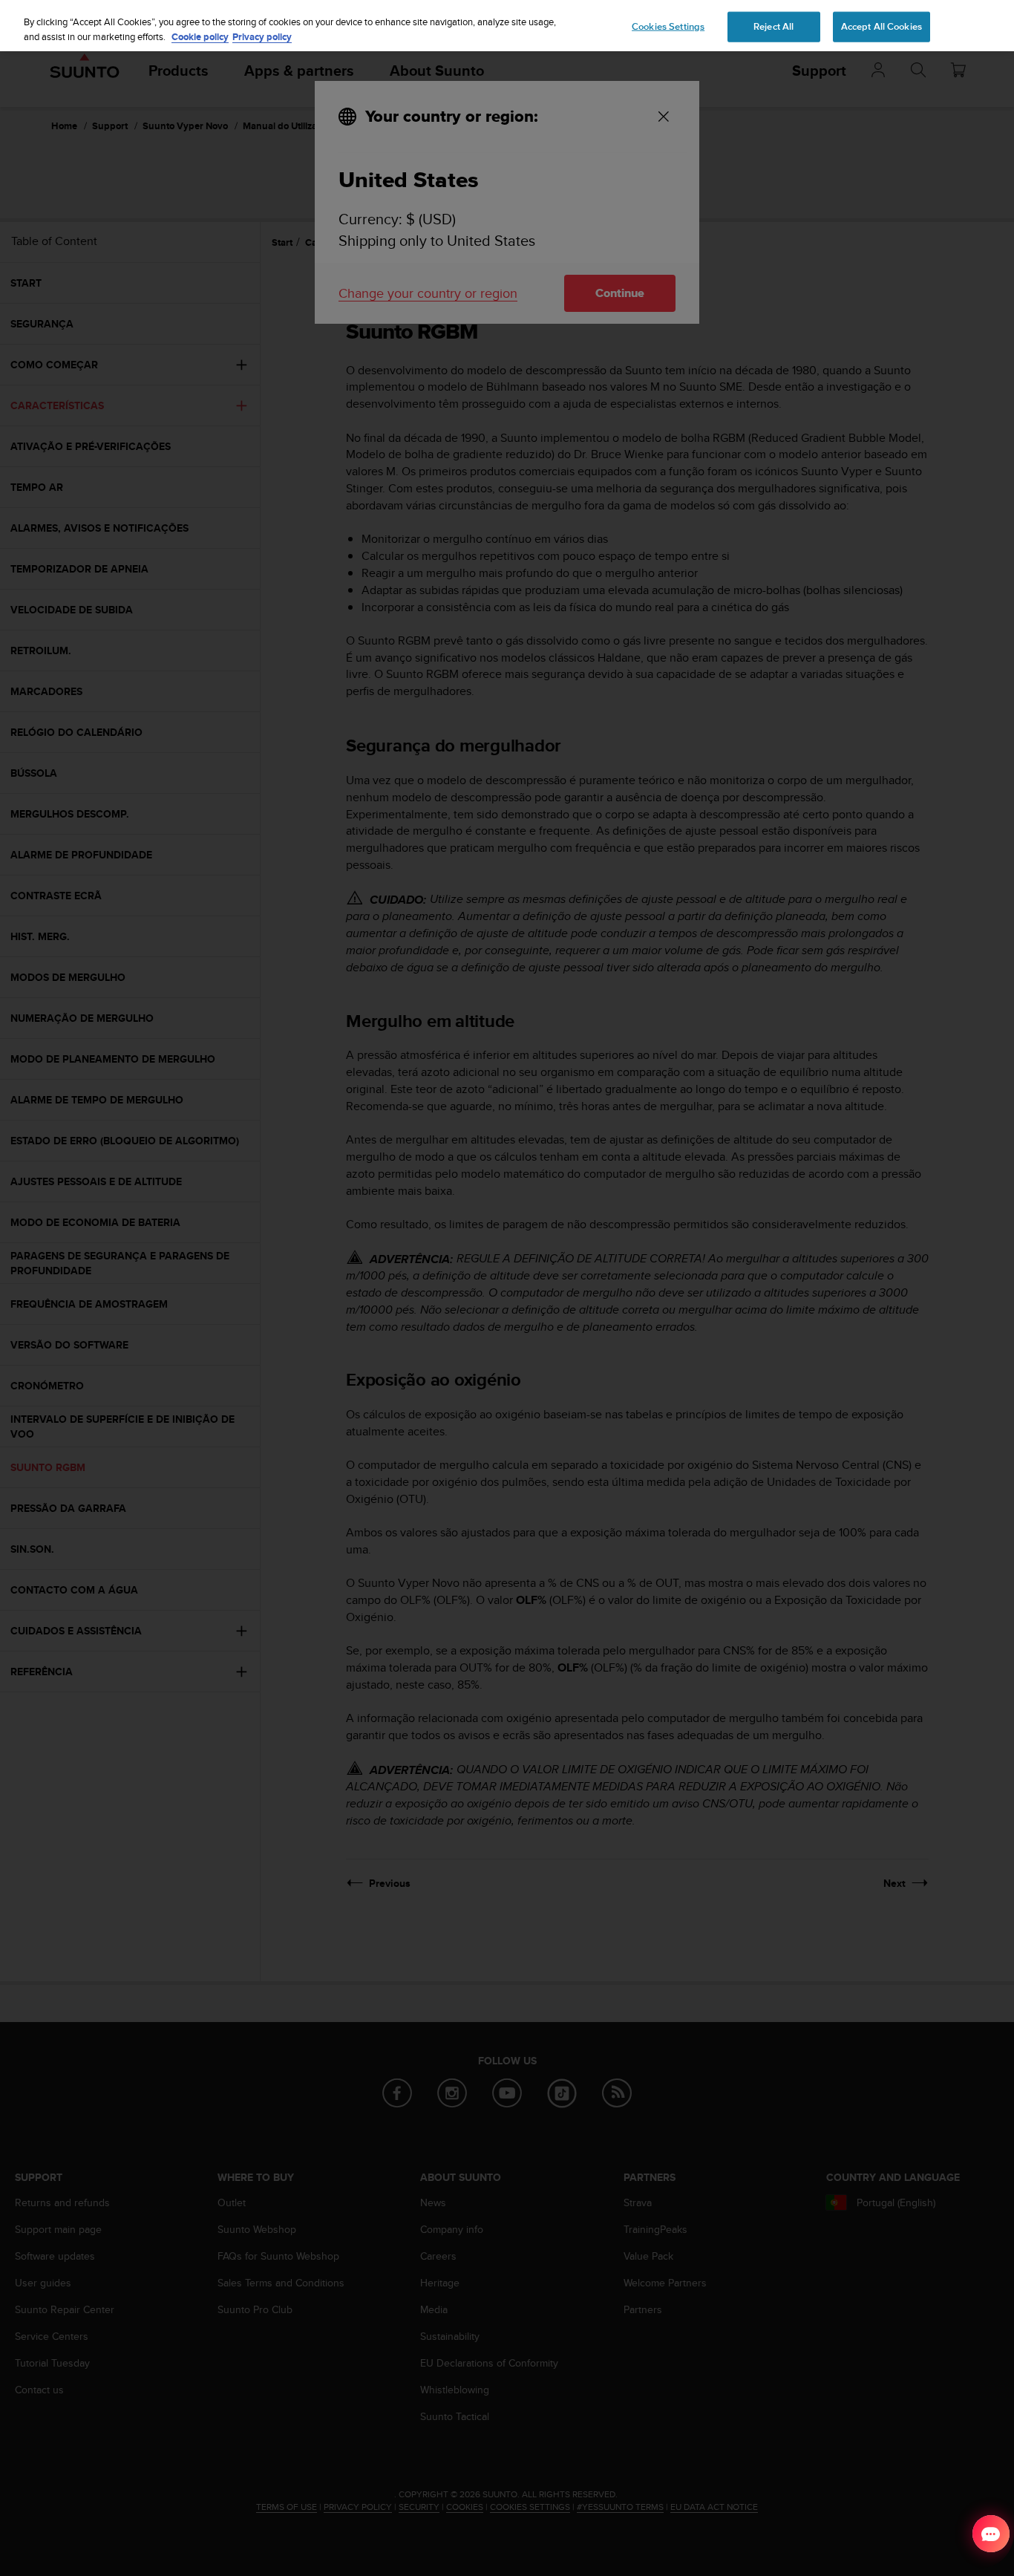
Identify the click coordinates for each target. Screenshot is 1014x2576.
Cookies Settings (668, 26)
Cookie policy (200, 37)
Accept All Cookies (881, 26)
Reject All (773, 26)
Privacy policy (262, 37)
